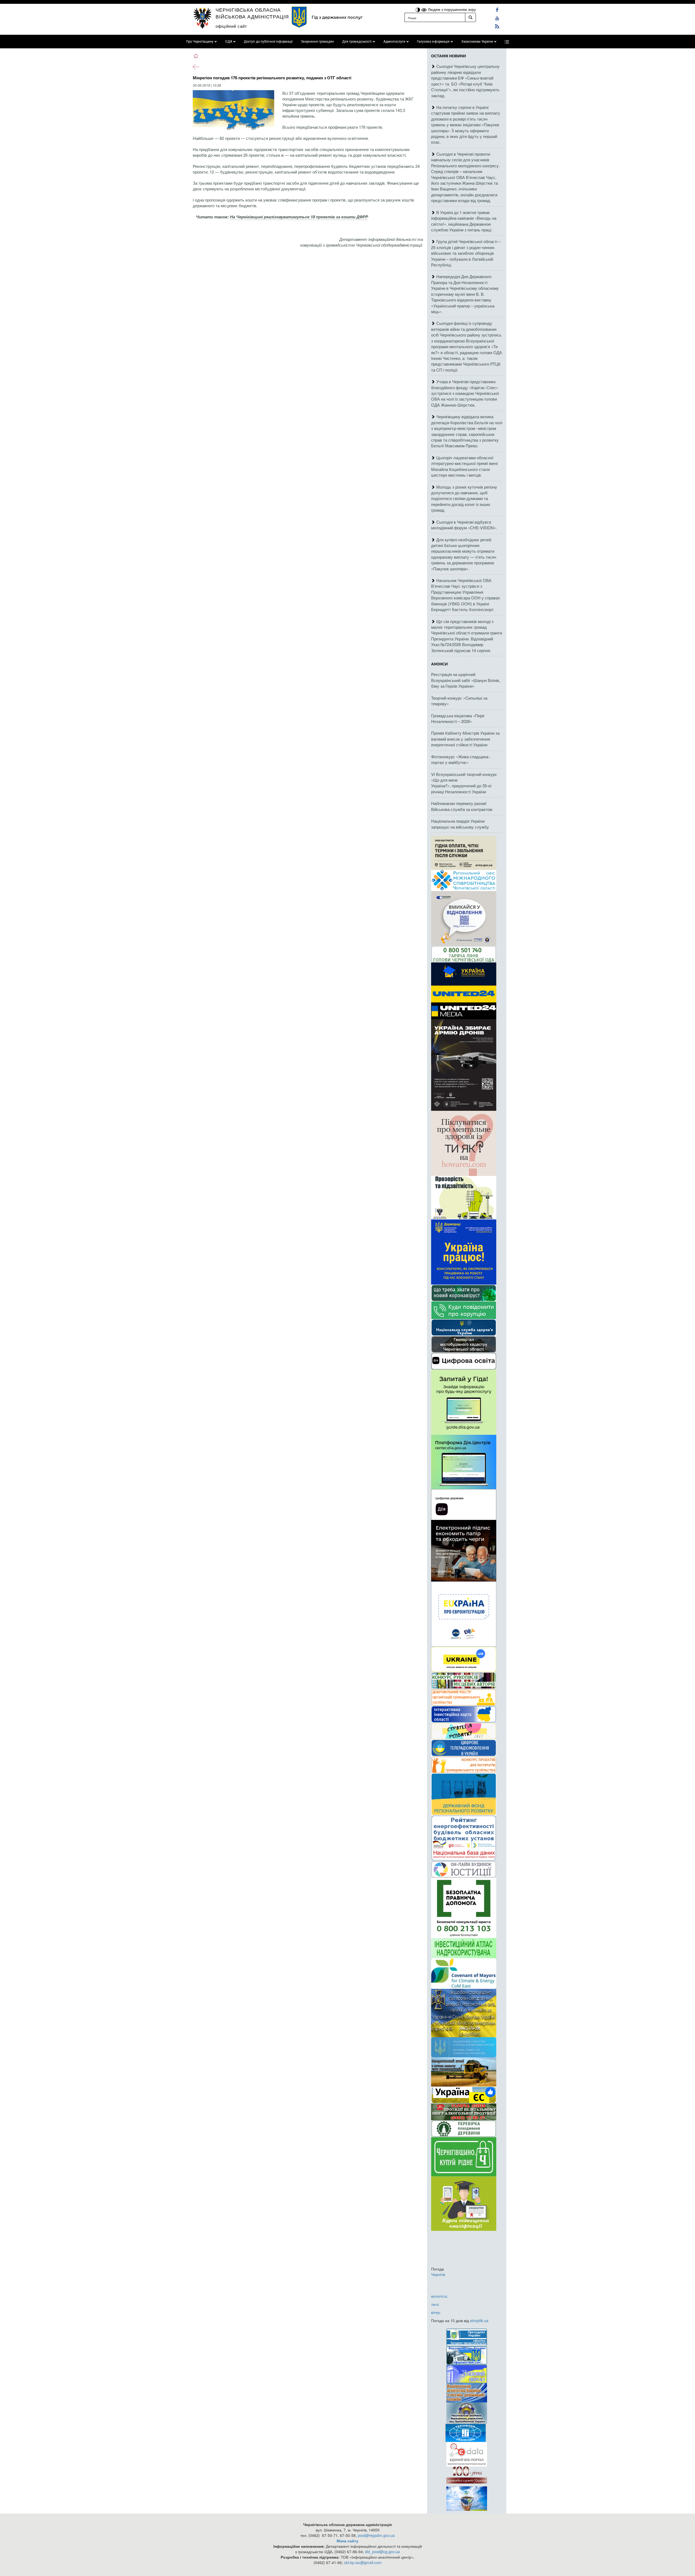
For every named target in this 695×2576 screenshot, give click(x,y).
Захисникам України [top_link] (477, 42)
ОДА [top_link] (229, 42)
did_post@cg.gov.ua (382, 2552)
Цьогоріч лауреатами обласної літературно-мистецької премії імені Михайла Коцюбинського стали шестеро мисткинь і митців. (464, 466)
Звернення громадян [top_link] (317, 42)
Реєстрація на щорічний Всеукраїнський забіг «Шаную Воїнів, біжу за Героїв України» (466, 680)
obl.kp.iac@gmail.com (363, 2562)
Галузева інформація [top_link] (433, 42)
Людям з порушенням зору (451, 9)
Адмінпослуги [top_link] (394, 42)
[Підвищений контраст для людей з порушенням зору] (418, 9)
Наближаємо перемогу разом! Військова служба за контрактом (462, 806)
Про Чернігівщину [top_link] (200, 42)
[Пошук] (470, 17)
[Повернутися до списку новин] (196, 66)
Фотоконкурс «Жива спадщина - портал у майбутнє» (461, 759)
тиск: (435, 2304)
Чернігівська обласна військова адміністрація (252, 13)
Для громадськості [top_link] (357, 42)
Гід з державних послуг (337, 17)
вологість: (440, 2296)
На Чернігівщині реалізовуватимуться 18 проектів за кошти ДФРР (299, 217)
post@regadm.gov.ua (376, 2535)
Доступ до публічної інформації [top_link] (268, 42)
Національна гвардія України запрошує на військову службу (460, 824)
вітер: (436, 2312)
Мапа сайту (347, 2541)
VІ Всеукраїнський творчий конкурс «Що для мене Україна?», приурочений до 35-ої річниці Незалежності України (464, 783)
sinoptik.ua (479, 2320)
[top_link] (507, 42)
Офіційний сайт (231, 26)
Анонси (439, 664)
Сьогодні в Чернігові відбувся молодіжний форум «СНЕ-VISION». (464, 525)
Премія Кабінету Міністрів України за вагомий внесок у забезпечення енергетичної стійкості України (465, 739)
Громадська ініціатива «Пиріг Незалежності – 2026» (458, 718)
